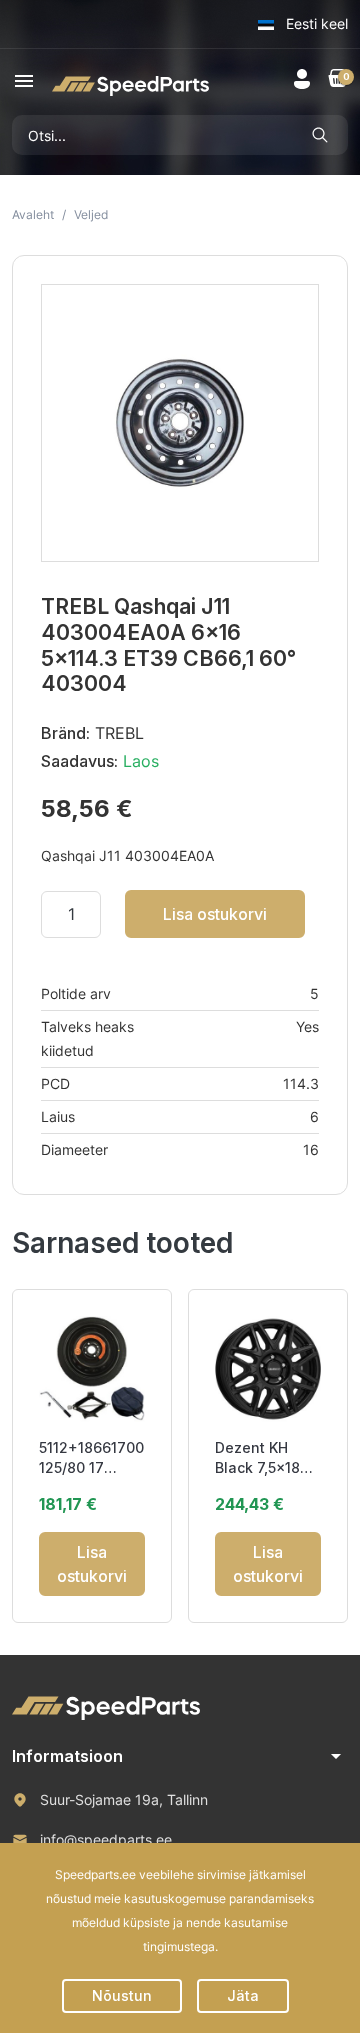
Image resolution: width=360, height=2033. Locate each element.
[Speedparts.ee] (130, 84)
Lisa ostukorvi (215, 914)
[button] (24, 81)
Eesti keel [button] (315, 23)
